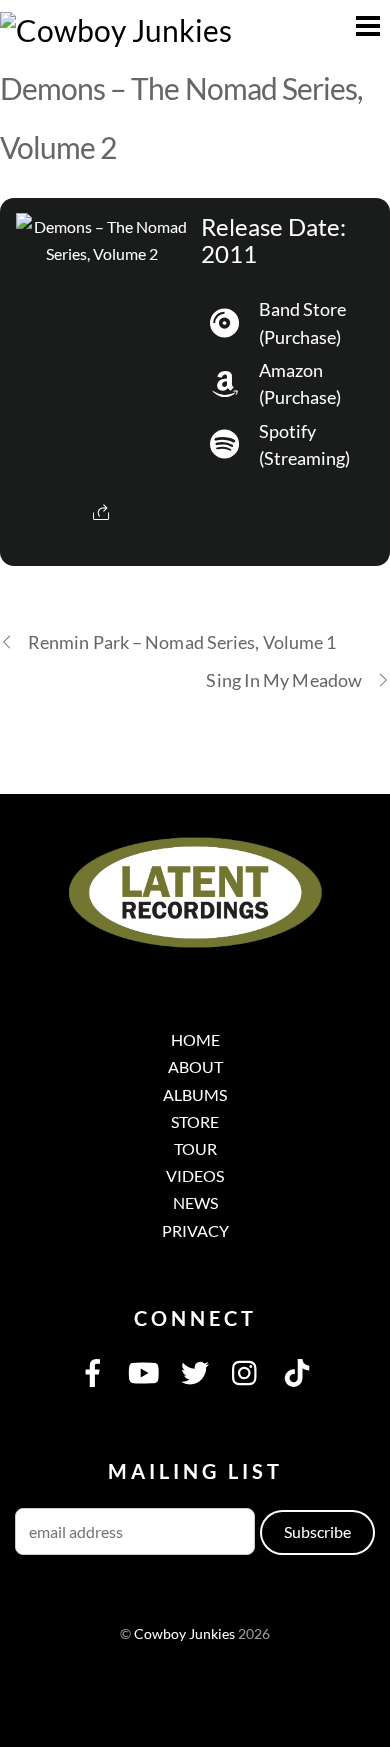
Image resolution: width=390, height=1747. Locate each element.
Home (195, 1039)
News (195, 1202)
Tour (195, 1148)
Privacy (195, 1230)
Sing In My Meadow (284, 680)
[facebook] (93, 1370)
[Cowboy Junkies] (116, 30)
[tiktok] (297, 1370)
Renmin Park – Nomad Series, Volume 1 (182, 642)
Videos (195, 1175)
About (195, 1066)
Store (195, 1121)
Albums (195, 1094)
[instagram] (246, 1370)
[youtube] (144, 1370)
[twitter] (195, 1370)
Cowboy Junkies (184, 1634)
